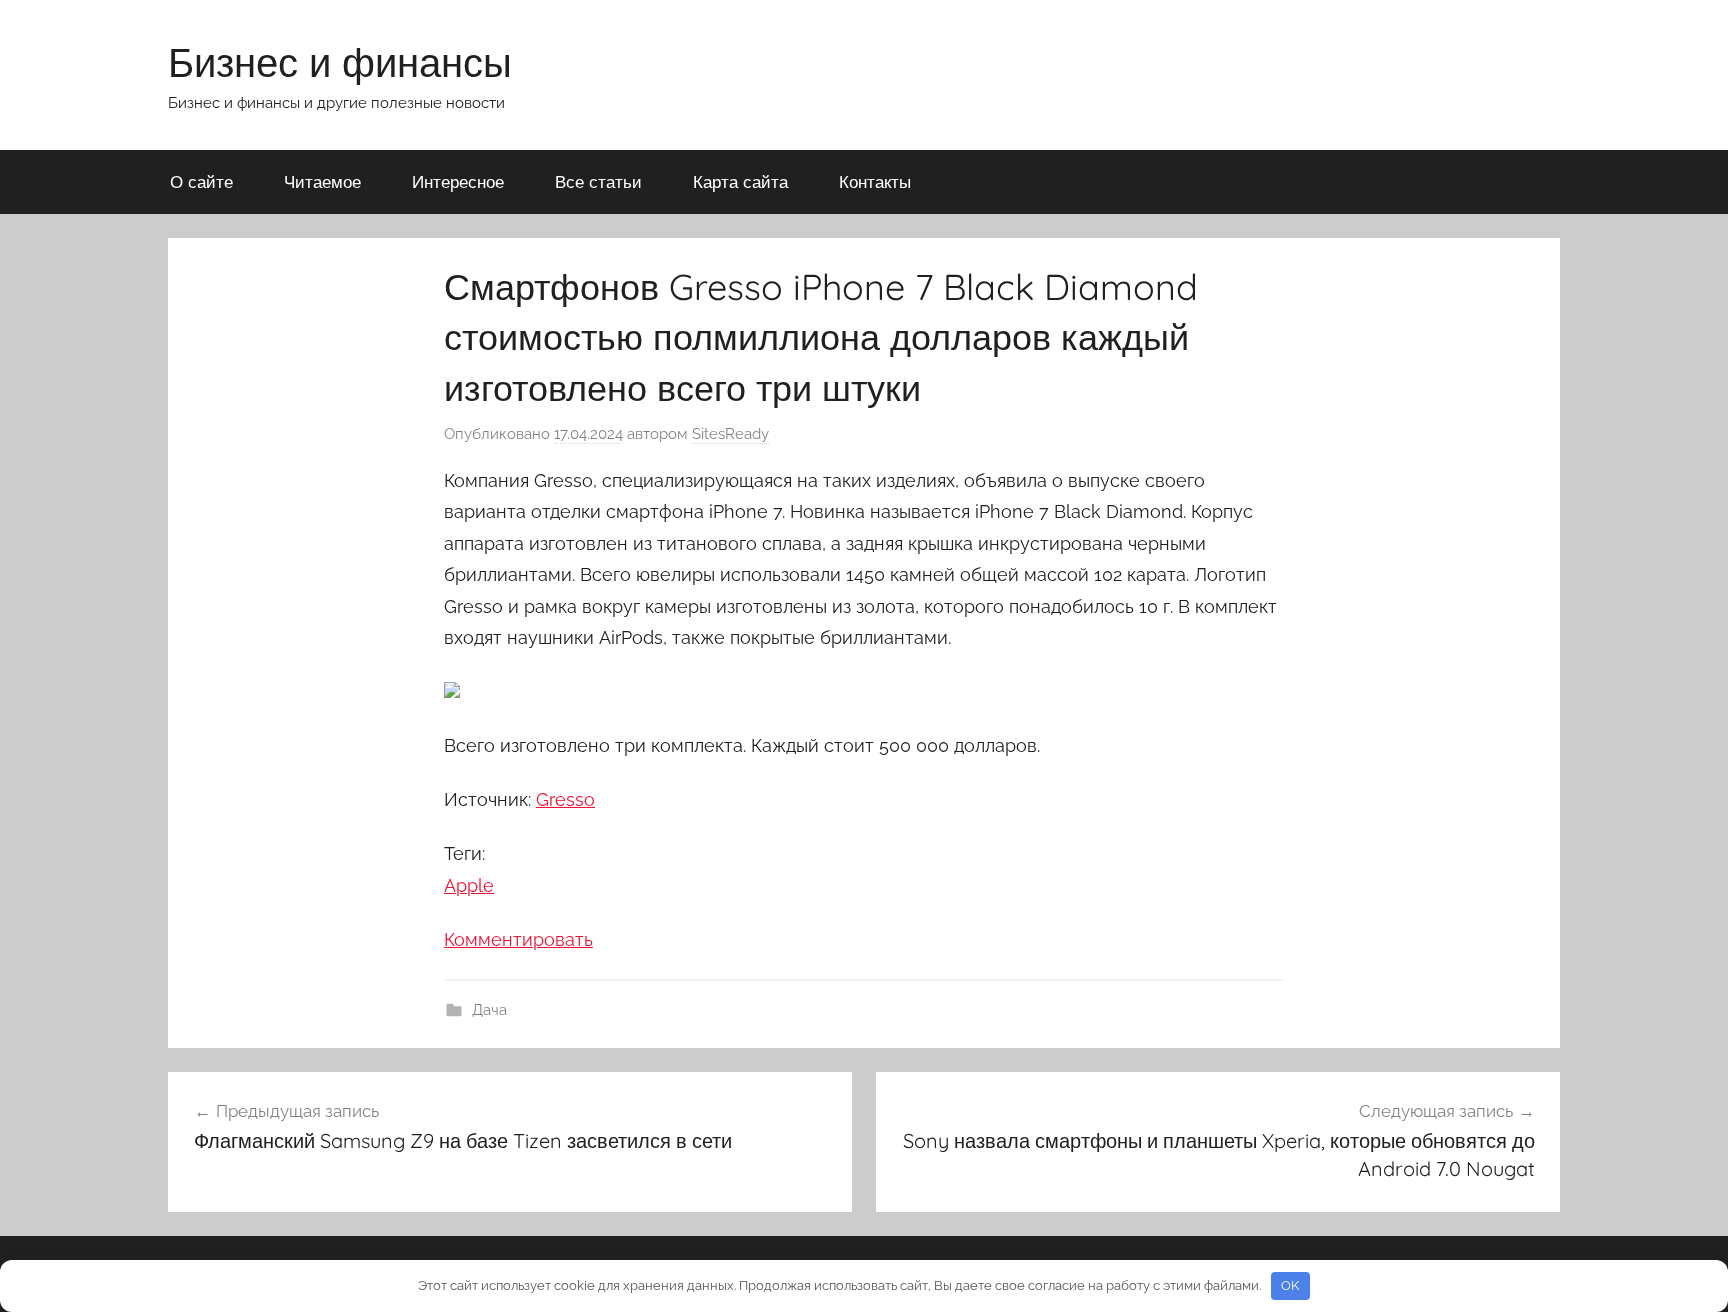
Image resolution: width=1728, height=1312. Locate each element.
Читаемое (322, 181)
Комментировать (518, 939)
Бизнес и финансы (340, 62)
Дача (489, 1010)
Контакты (875, 181)
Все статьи (598, 181)
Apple (469, 885)
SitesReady (730, 434)
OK (1290, 1285)
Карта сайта (740, 181)
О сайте (201, 181)
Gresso (565, 799)
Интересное (458, 181)
